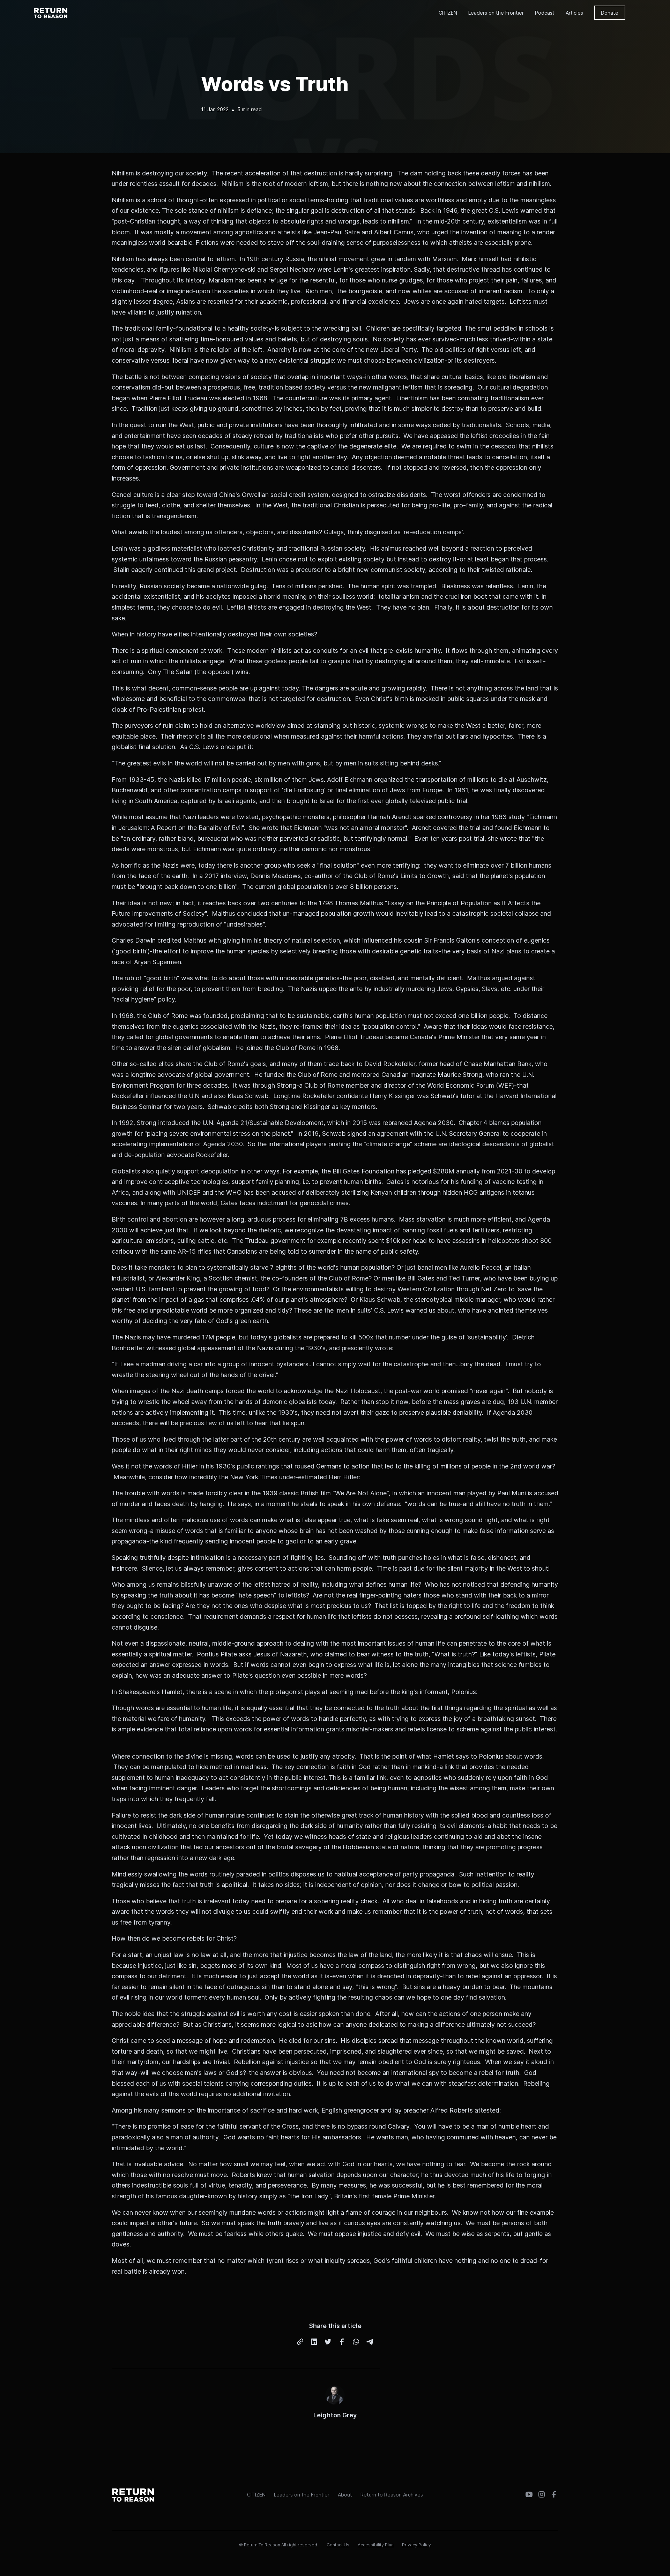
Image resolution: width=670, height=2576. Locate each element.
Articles (574, 13)
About (345, 2495)
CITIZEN (448, 13)
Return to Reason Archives (392, 2495)
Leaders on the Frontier (496, 13)
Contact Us (338, 2545)
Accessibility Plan (376, 2545)
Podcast (545, 13)
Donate (610, 13)
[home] (51, 13)
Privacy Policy (416, 2545)
